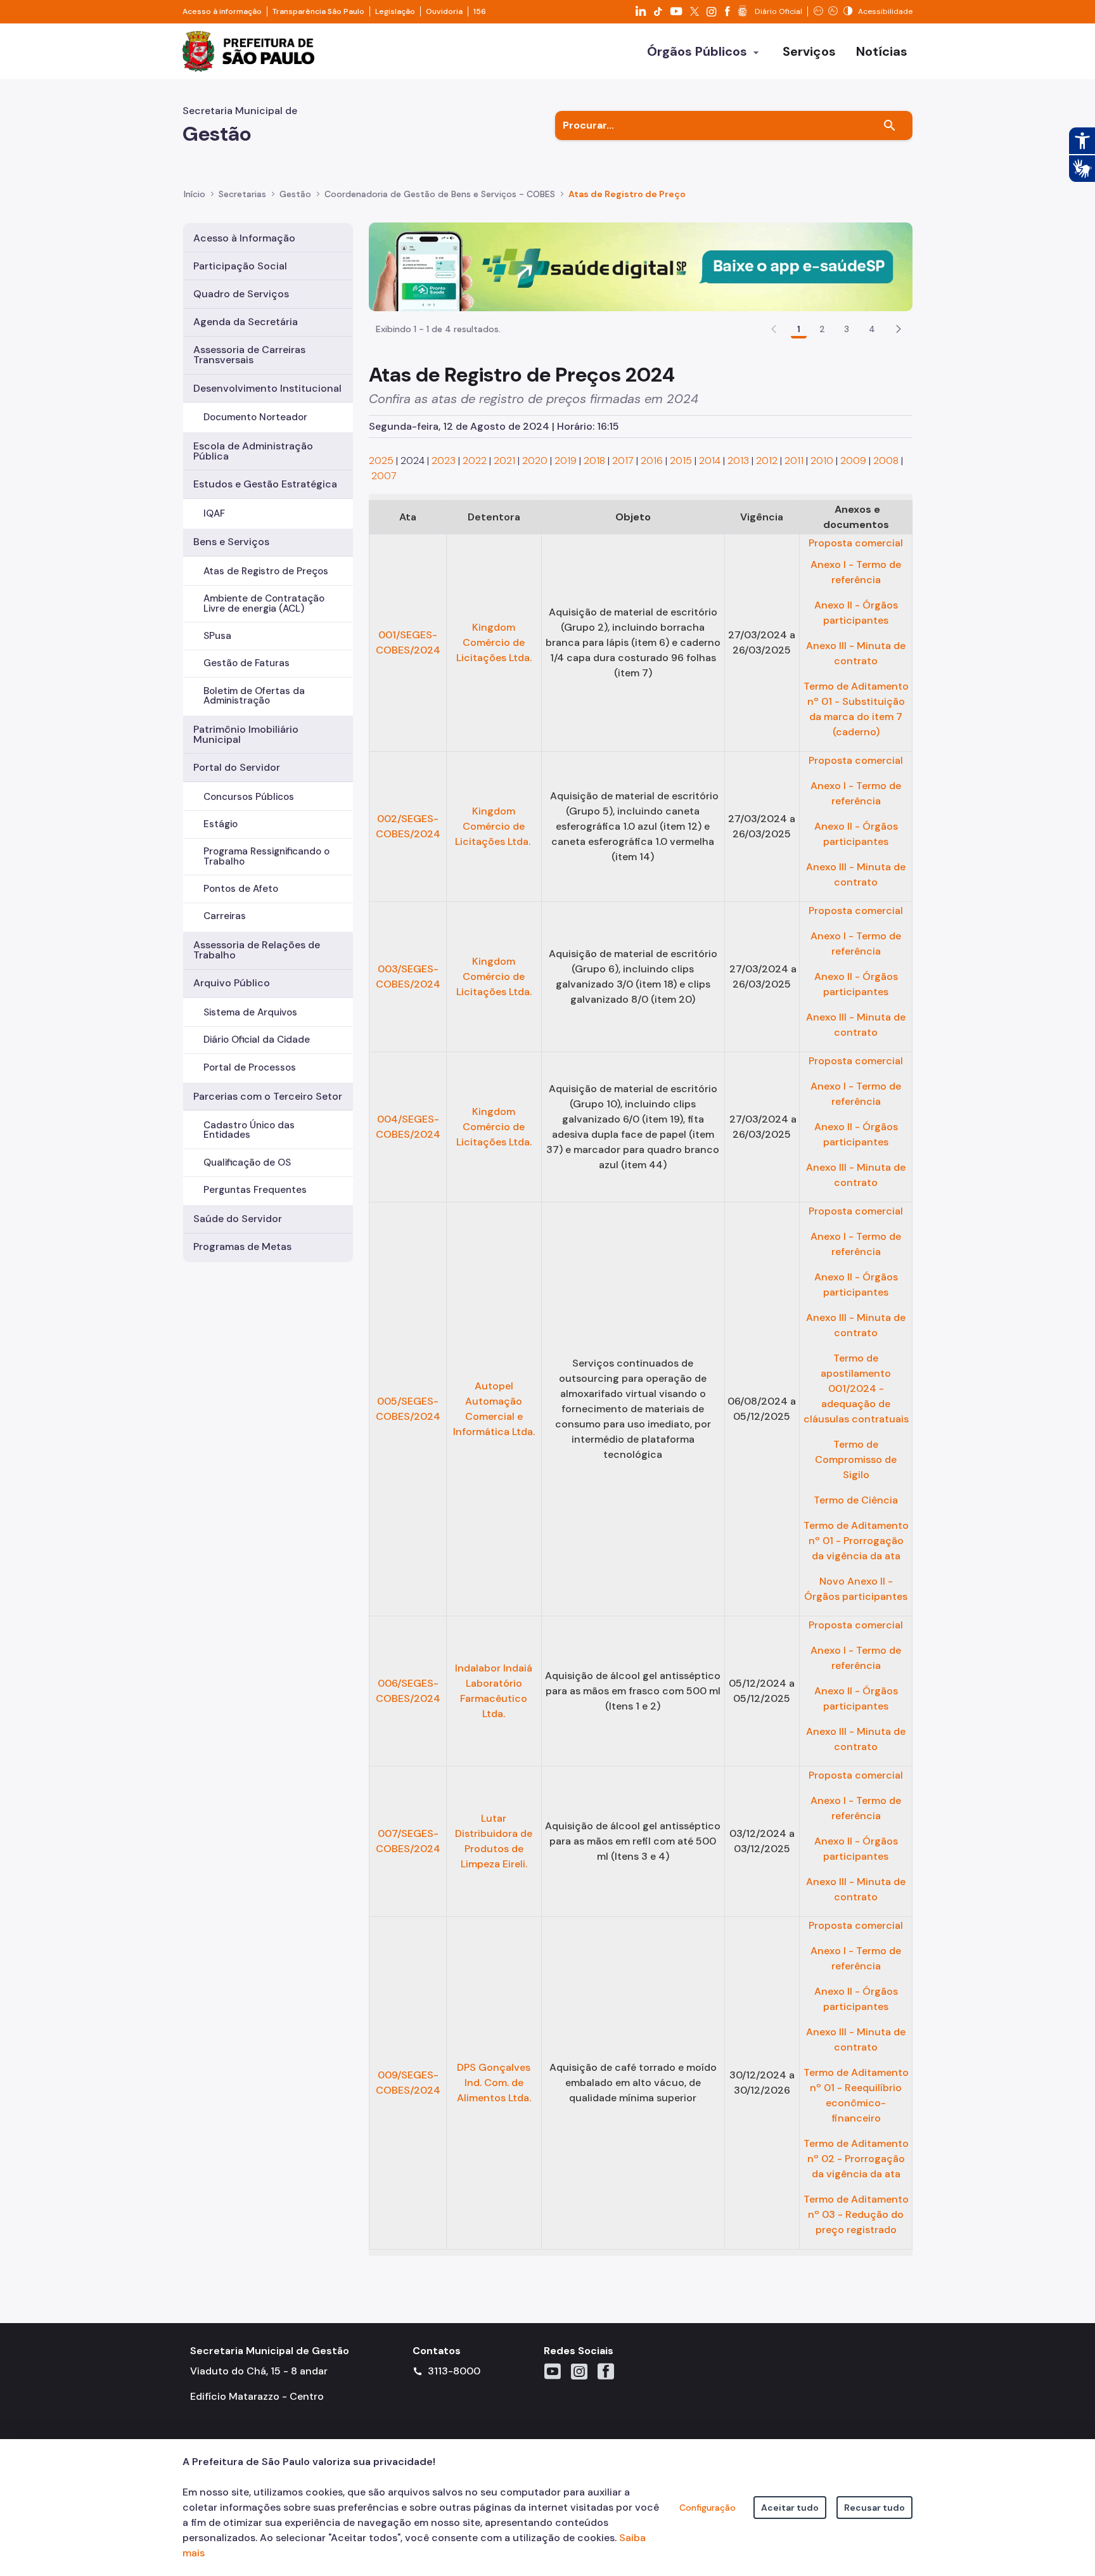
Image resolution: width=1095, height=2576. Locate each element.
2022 (475, 460)
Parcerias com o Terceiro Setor (268, 1096)
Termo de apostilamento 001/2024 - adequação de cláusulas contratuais (856, 1388)
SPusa (217, 636)
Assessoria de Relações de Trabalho (257, 950)
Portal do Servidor (237, 767)
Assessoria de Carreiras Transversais (249, 355)
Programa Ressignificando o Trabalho (266, 856)
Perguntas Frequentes (255, 1190)
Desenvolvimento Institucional (267, 388)
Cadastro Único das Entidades (249, 1130)
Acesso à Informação (244, 238)
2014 (710, 460)
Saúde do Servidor (238, 1219)
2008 (886, 460)
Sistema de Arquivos (250, 1012)
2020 (535, 460)
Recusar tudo (874, 2508)
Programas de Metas (242, 1246)
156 (480, 11)
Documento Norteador (255, 417)
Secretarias (242, 194)
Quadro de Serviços (241, 294)
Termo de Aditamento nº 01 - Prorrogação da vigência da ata (856, 1541)
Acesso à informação (222, 11)
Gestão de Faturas (247, 663)
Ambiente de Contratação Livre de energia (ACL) (264, 603)
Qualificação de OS (247, 1162)
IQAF (214, 513)
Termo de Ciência (856, 1500)
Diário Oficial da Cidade (257, 1040)
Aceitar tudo (790, 2508)
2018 (594, 460)
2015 (681, 460)
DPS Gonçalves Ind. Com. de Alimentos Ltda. (494, 2083)
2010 (822, 460)
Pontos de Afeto (241, 889)
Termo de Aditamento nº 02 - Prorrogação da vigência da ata (856, 2159)
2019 (566, 460)
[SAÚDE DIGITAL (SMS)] (641, 266)
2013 (738, 460)
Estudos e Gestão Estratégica (265, 484)
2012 (767, 460)
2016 (652, 460)
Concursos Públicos (249, 797)
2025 (381, 460)
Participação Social (240, 266)
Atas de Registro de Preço (627, 194)
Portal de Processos (250, 1067)
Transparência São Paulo (318, 11)
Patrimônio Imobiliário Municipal (246, 734)
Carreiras (225, 916)
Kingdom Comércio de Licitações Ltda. (494, 642)
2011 (794, 460)
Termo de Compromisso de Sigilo (856, 1459)
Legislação (395, 11)
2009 (853, 460)
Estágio (221, 824)
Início (195, 194)
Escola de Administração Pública (253, 451)
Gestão (295, 194)
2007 (384, 476)
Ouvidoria (444, 11)
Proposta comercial (856, 543)
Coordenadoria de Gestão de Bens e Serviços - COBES (440, 194)
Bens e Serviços (231, 542)
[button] (899, 329)
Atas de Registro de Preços (266, 571)
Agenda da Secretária (246, 322)
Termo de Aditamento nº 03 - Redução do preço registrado (856, 2214)
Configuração (708, 2508)
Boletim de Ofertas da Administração (254, 696)
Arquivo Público (232, 983)
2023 (444, 460)
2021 (504, 460)
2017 (623, 460)
